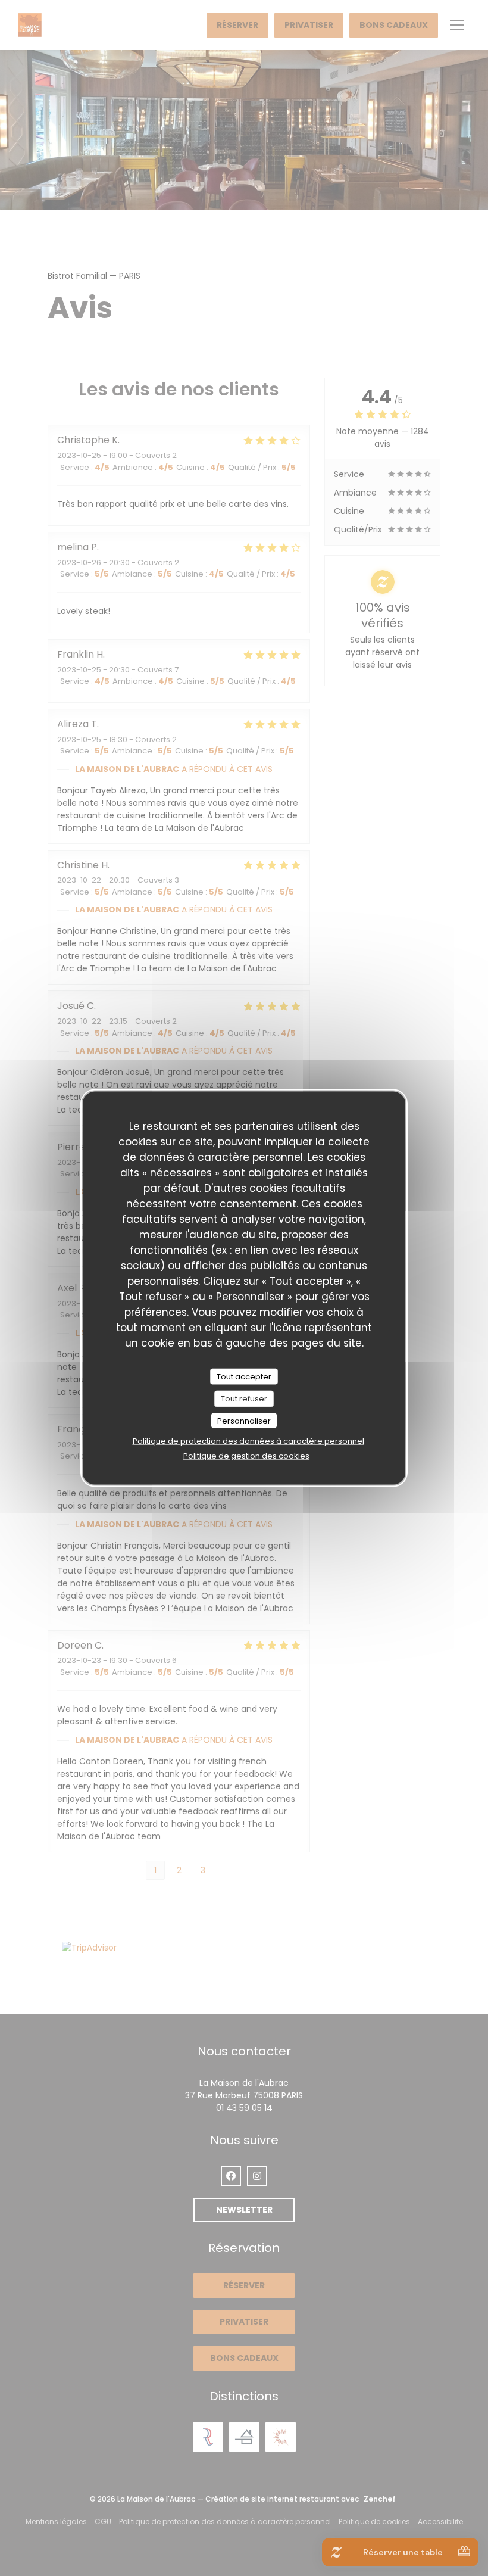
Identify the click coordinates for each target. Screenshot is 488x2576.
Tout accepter (244, 1376)
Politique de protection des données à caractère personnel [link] (248, 1441)
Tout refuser (244, 1399)
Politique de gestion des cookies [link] (246, 1456)
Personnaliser (244, 1420)
